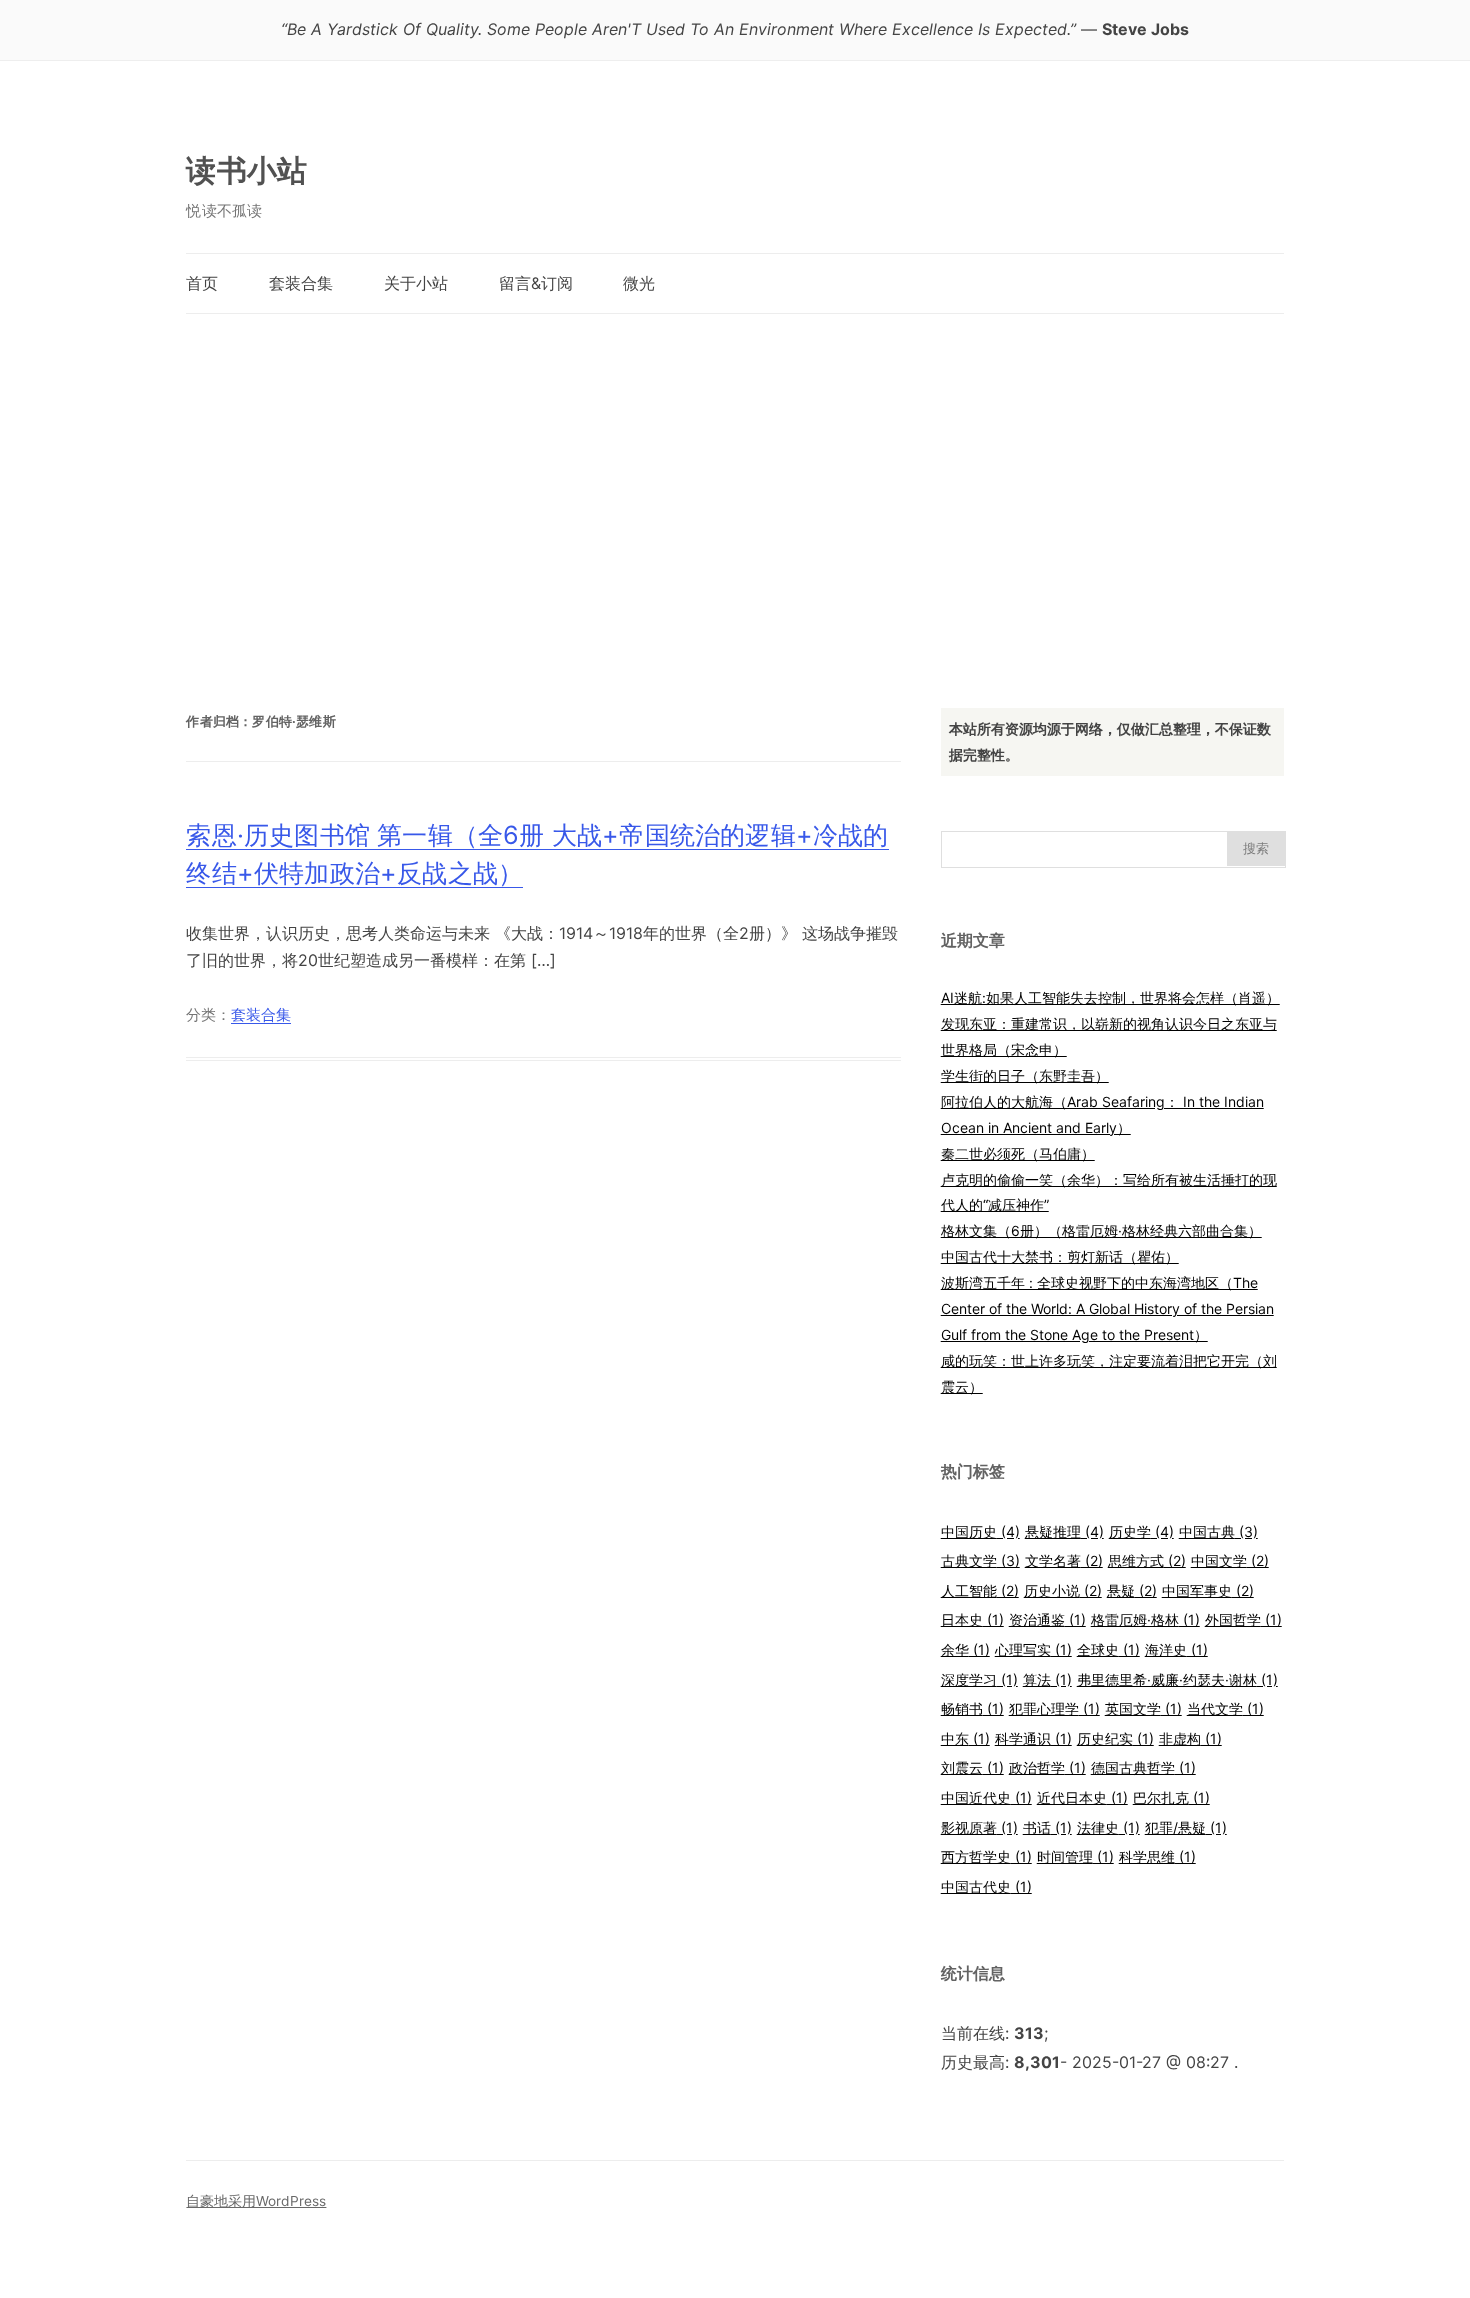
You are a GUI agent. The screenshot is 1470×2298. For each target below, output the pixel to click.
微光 (639, 283)
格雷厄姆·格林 (1145, 1619)
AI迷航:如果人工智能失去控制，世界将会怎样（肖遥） (1110, 997)
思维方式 (1147, 1560)
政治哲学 (1047, 1767)
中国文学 (1230, 1560)
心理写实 (1033, 1649)
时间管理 (1075, 1856)
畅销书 (972, 1708)
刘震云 (972, 1767)
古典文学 (980, 1560)
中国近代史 (986, 1797)
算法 (1047, 1679)
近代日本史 (1082, 1797)
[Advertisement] (734, 491)
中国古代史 (986, 1886)
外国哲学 (1243, 1619)
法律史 (1108, 1827)
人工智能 (980, 1590)
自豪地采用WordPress (256, 2201)
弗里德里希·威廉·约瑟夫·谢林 (1177, 1679)
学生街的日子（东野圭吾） (1025, 1075)
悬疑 (1132, 1590)
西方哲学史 (986, 1856)
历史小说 (1063, 1590)
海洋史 (1176, 1649)
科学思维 (1157, 1856)
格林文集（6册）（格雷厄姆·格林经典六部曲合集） (1101, 1230)
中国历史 (980, 1531)
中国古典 (1218, 1531)
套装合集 (301, 283)
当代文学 (1225, 1708)
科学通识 (1033, 1738)
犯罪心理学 (1054, 1708)
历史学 (1141, 1531)
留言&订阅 (536, 283)
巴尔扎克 (1171, 1797)
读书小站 (246, 170)
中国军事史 (1208, 1590)
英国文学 (1143, 1708)
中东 (965, 1738)
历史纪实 (1115, 1738)
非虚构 (1190, 1738)
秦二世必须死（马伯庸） (1018, 1153)
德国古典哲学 (1143, 1767)
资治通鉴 (1047, 1619)
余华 (965, 1649)
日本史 (972, 1619)
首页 (202, 283)
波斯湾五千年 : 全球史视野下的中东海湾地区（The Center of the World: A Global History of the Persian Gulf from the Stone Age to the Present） (1107, 1308)
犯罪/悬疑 (1186, 1827)
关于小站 (416, 283)
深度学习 (979, 1679)
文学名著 (1064, 1560)
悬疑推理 (1064, 1531)
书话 (1047, 1827)
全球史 (1108, 1649)
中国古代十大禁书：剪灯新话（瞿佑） (1060, 1256)
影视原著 (979, 1827)
